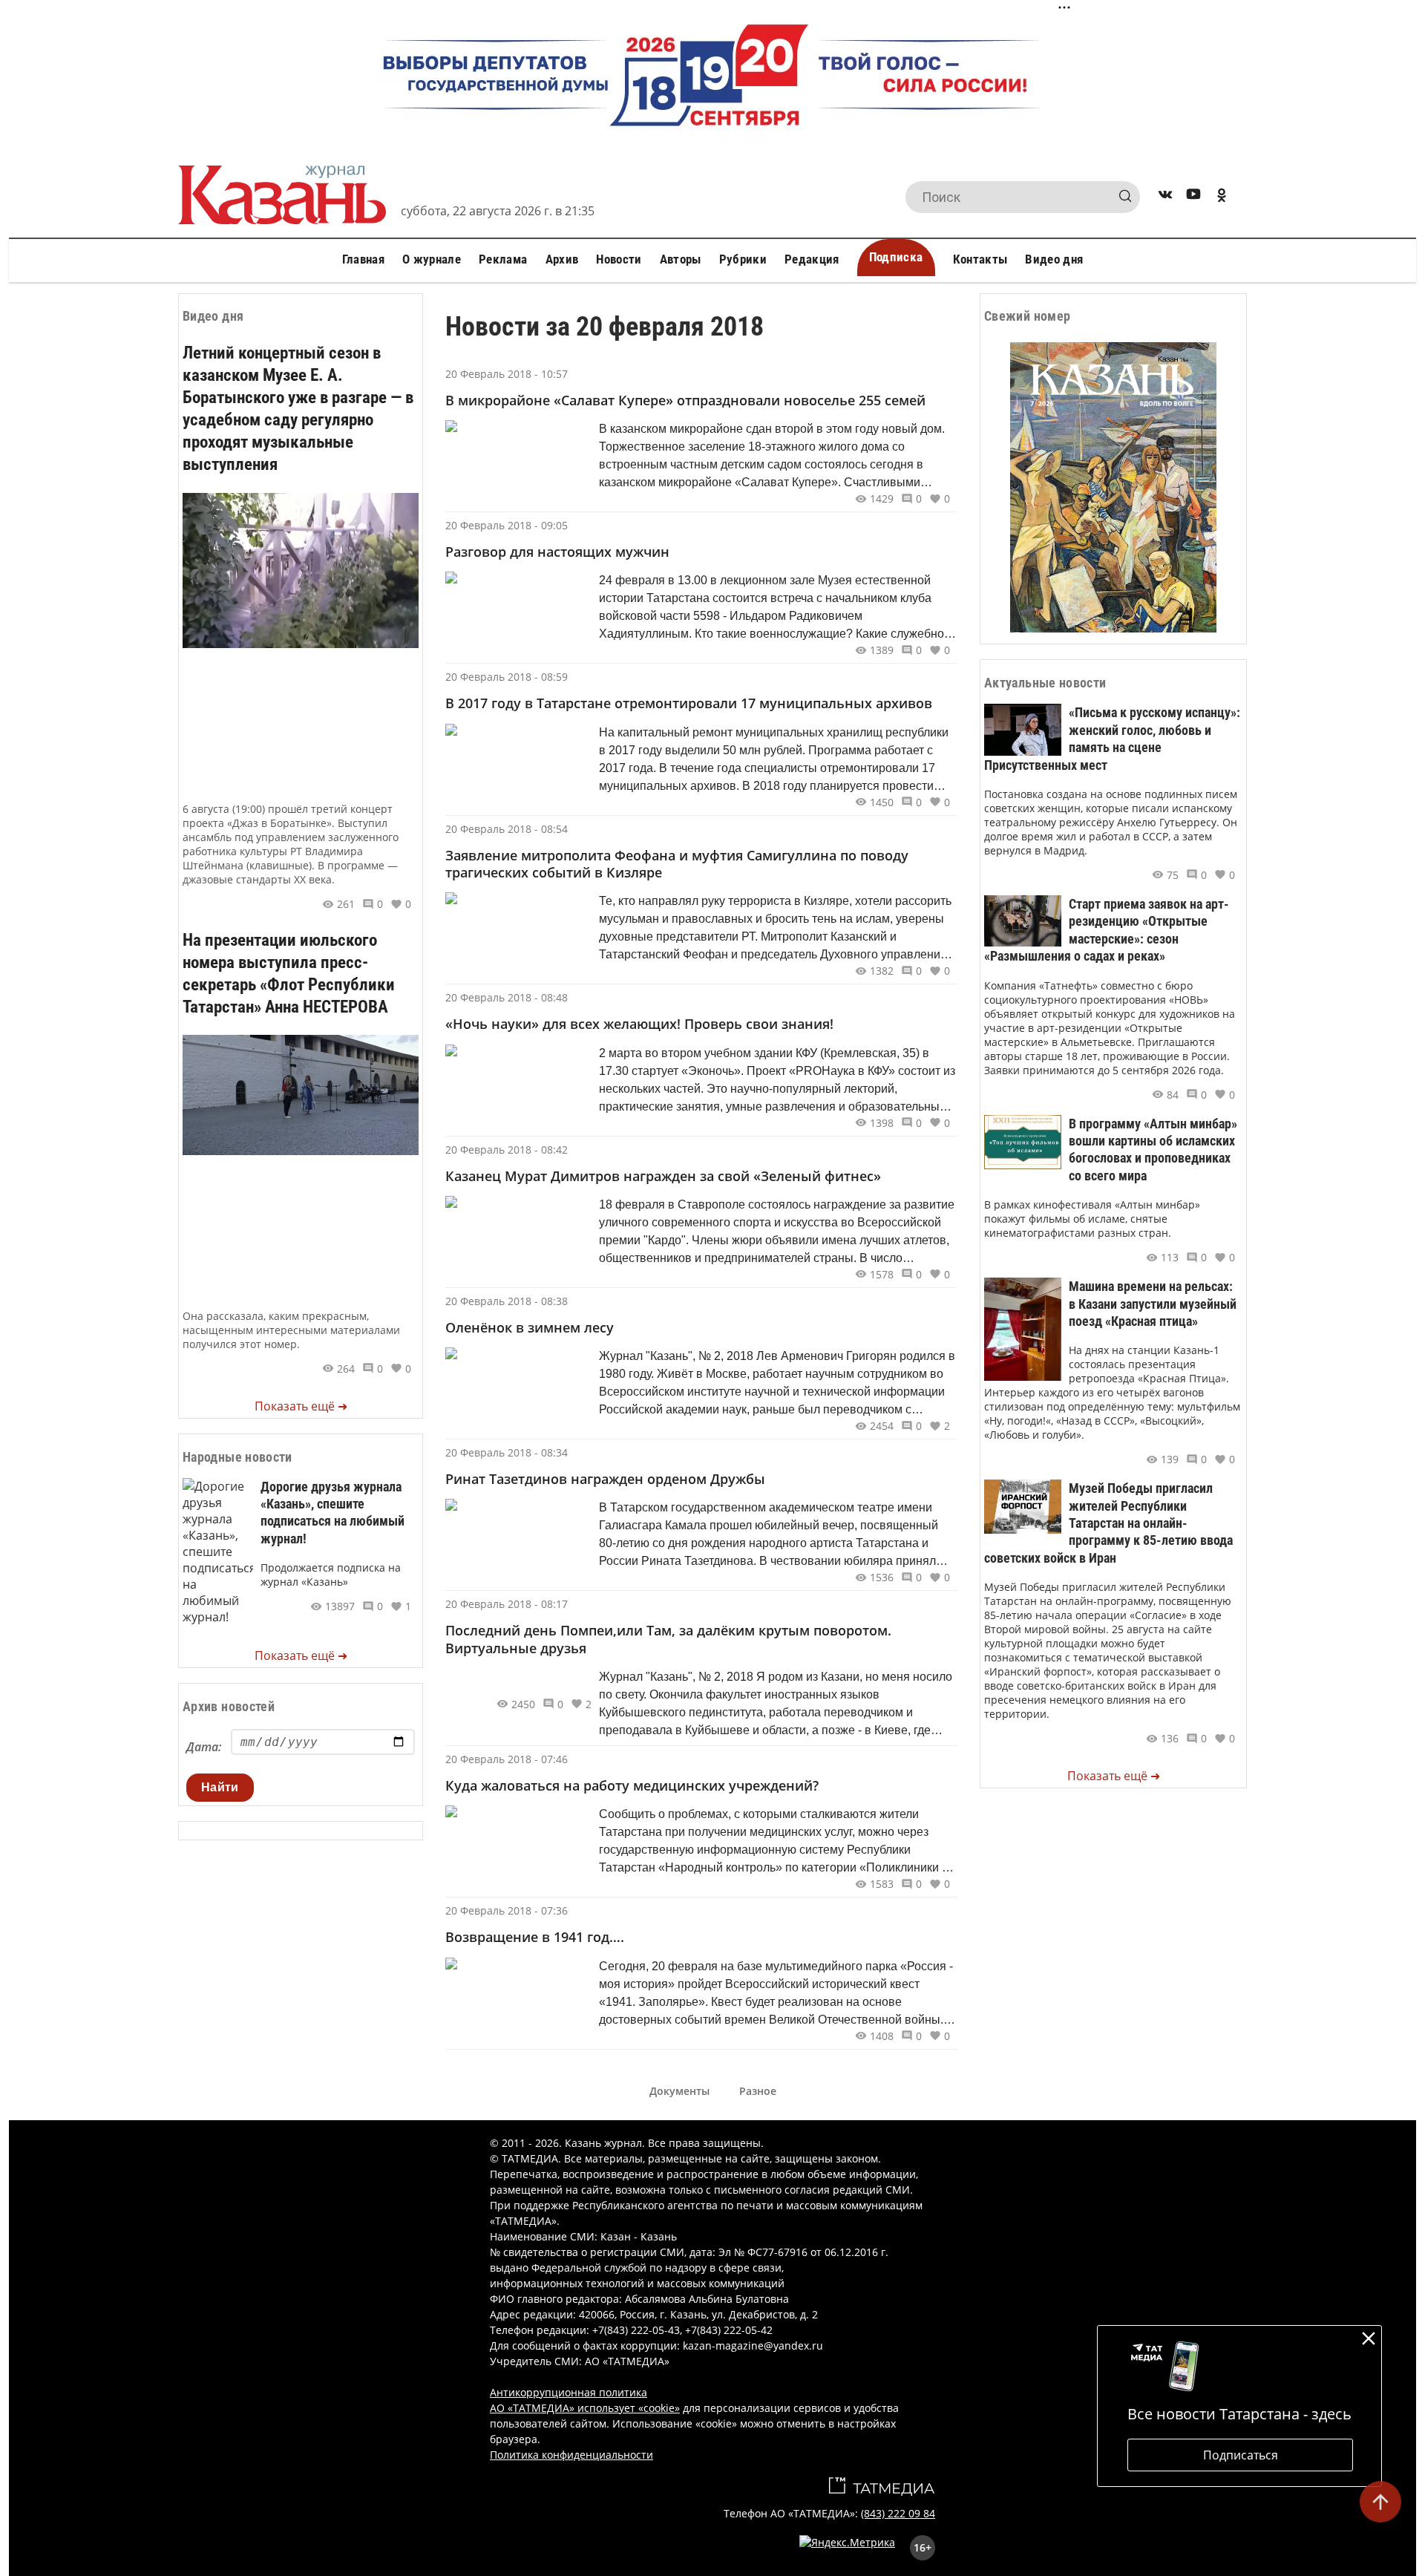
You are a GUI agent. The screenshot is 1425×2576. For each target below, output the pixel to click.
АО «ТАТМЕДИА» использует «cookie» (585, 2408)
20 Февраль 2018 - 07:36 (507, 1910)
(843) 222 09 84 (898, 2513)
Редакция (812, 259)
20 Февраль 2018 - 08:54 (507, 829)
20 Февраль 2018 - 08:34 (507, 1452)
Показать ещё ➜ (301, 1406)
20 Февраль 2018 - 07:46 (507, 1759)
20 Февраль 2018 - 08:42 (507, 1150)
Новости (619, 259)
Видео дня (1054, 259)
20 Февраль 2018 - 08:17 (507, 1604)
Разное (758, 2091)
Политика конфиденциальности (571, 2455)
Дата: (204, 1747)
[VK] (1165, 197)
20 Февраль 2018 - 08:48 (507, 997)
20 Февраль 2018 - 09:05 (507, 525)
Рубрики (743, 259)
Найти (220, 1787)
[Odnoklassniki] (1222, 197)
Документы (679, 2091)
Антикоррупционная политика (569, 2392)
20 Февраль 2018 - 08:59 (507, 677)
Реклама (503, 259)
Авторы (681, 259)
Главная (363, 259)
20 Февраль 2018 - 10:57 (507, 374)
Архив (562, 259)
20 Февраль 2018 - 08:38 (507, 1301)
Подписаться (1241, 2455)
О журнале (432, 259)
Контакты (980, 259)
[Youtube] (1193, 197)
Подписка (896, 257)
